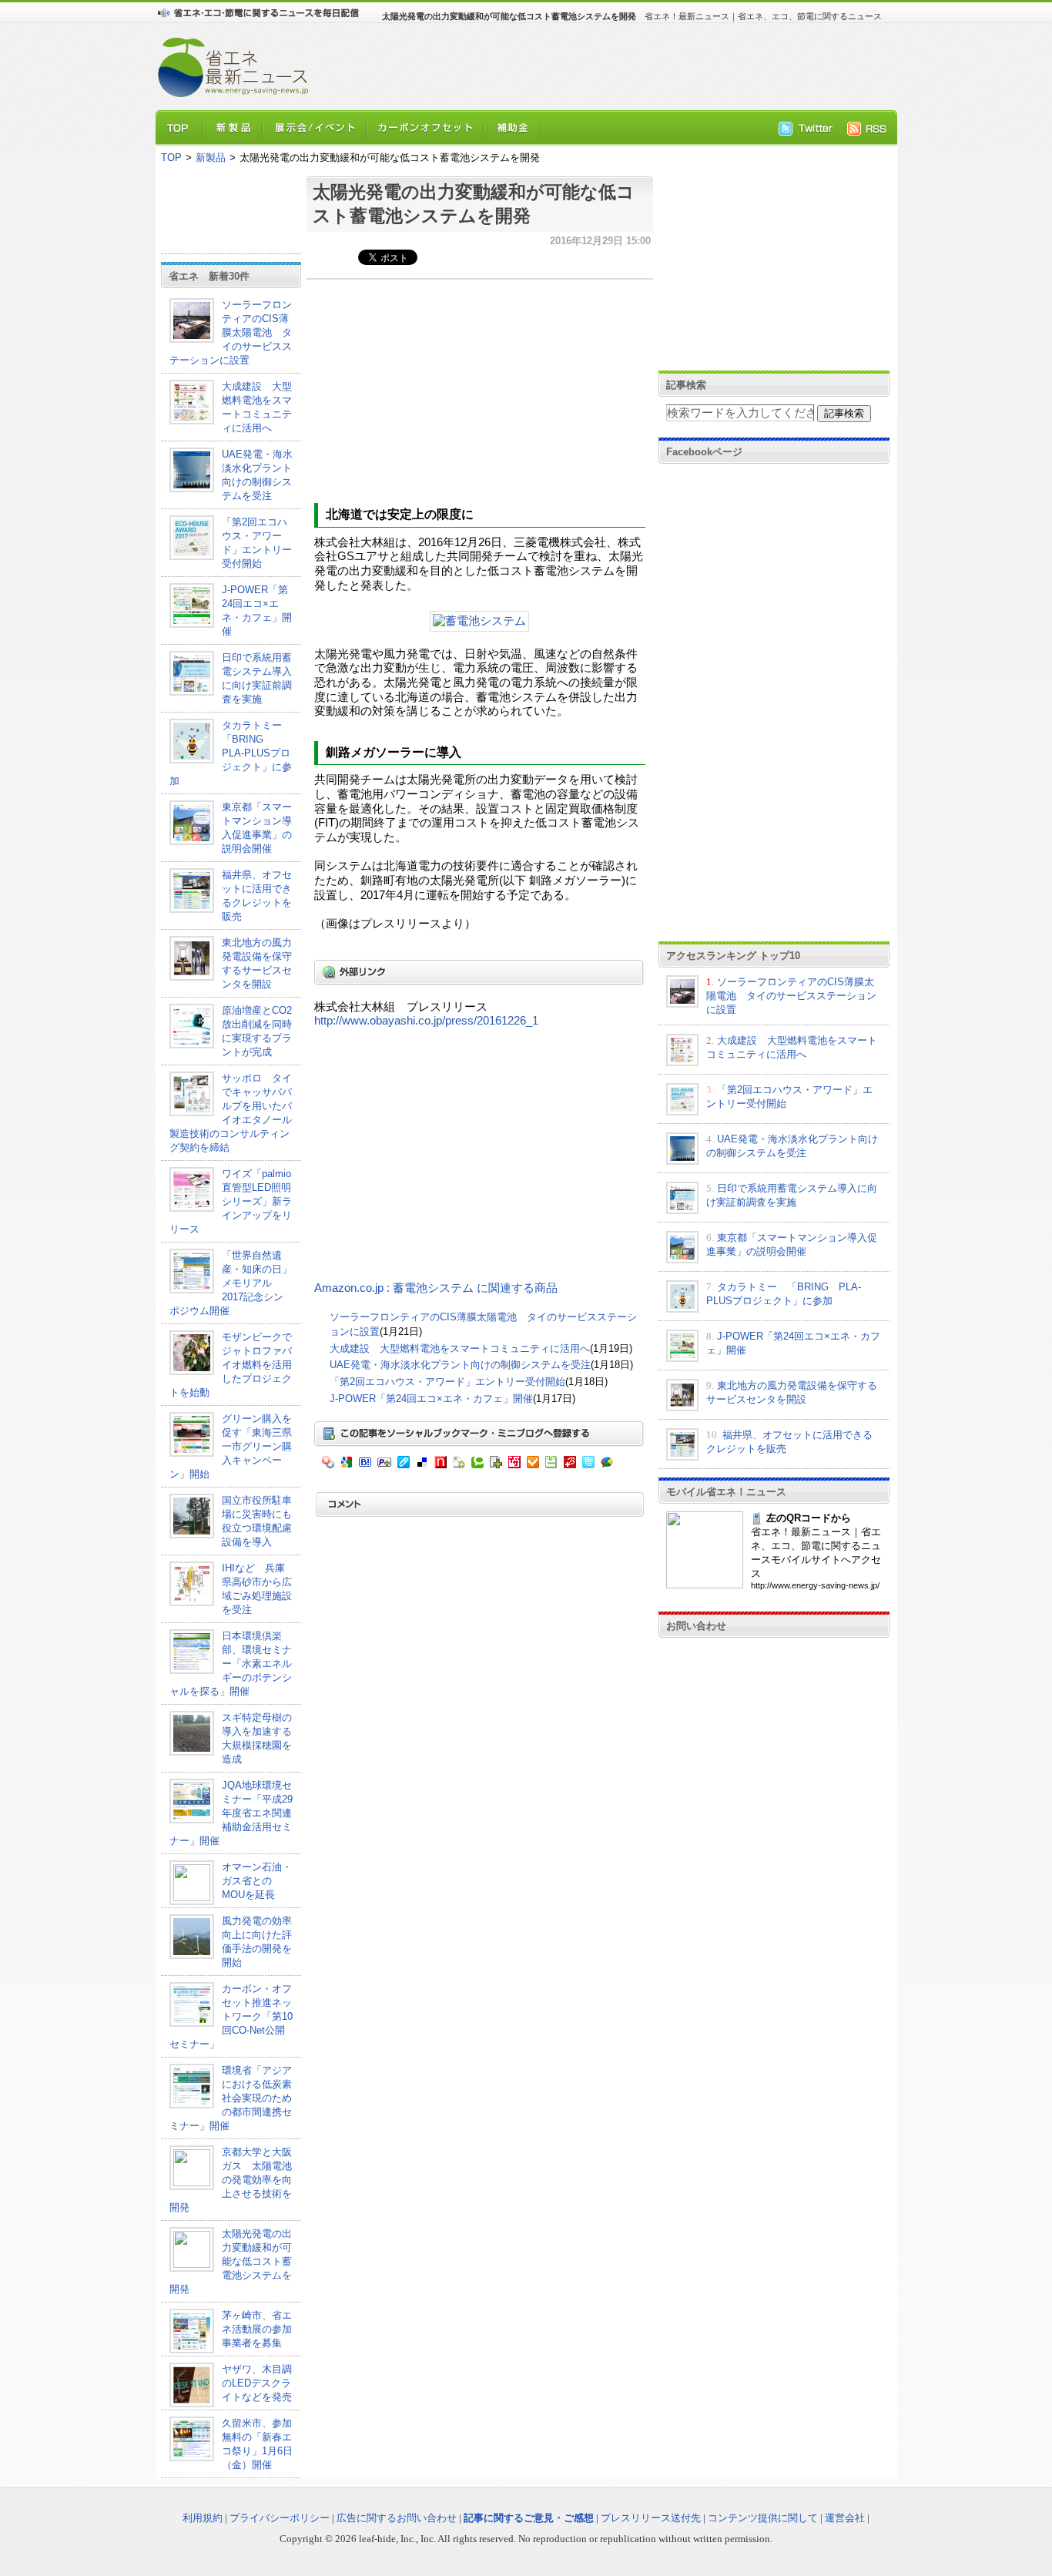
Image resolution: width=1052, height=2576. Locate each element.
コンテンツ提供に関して (763, 2518)
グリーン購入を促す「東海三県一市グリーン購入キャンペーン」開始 (231, 1446)
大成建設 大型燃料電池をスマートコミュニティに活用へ (460, 1348)
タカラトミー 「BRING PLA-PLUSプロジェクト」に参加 (231, 753)
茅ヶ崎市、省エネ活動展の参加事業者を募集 (257, 2329)
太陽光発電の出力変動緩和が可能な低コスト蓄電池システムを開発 (231, 2261)
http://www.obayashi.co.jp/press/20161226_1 (426, 1021)
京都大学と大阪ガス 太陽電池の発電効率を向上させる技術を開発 (231, 2180)
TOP (171, 158)
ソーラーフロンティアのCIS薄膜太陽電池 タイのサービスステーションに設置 (231, 332)
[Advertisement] (595, 66)
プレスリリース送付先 (651, 2518)
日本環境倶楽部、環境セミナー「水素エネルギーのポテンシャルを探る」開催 (231, 1664)
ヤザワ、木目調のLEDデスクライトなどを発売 (257, 2383)
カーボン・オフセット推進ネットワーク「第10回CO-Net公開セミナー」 (231, 2016)
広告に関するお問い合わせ (397, 2518)
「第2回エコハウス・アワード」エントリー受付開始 (447, 1382)
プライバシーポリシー (280, 2518)
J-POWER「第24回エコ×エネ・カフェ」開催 (431, 1399)
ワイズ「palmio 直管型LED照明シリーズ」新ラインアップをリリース (231, 1201)
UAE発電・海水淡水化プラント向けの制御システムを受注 (460, 1365)
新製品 (211, 158)
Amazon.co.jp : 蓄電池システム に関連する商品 (436, 1288)
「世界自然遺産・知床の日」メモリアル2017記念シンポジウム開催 (231, 1283)
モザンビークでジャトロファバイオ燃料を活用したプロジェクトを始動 (231, 1365)
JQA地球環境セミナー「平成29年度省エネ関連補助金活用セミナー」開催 (231, 1813)
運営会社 (845, 2518)
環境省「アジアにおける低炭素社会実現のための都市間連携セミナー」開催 (231, 2098)
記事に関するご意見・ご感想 (529, 2518)
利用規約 (203, 2518)
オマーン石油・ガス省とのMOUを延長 (257, 1881)
